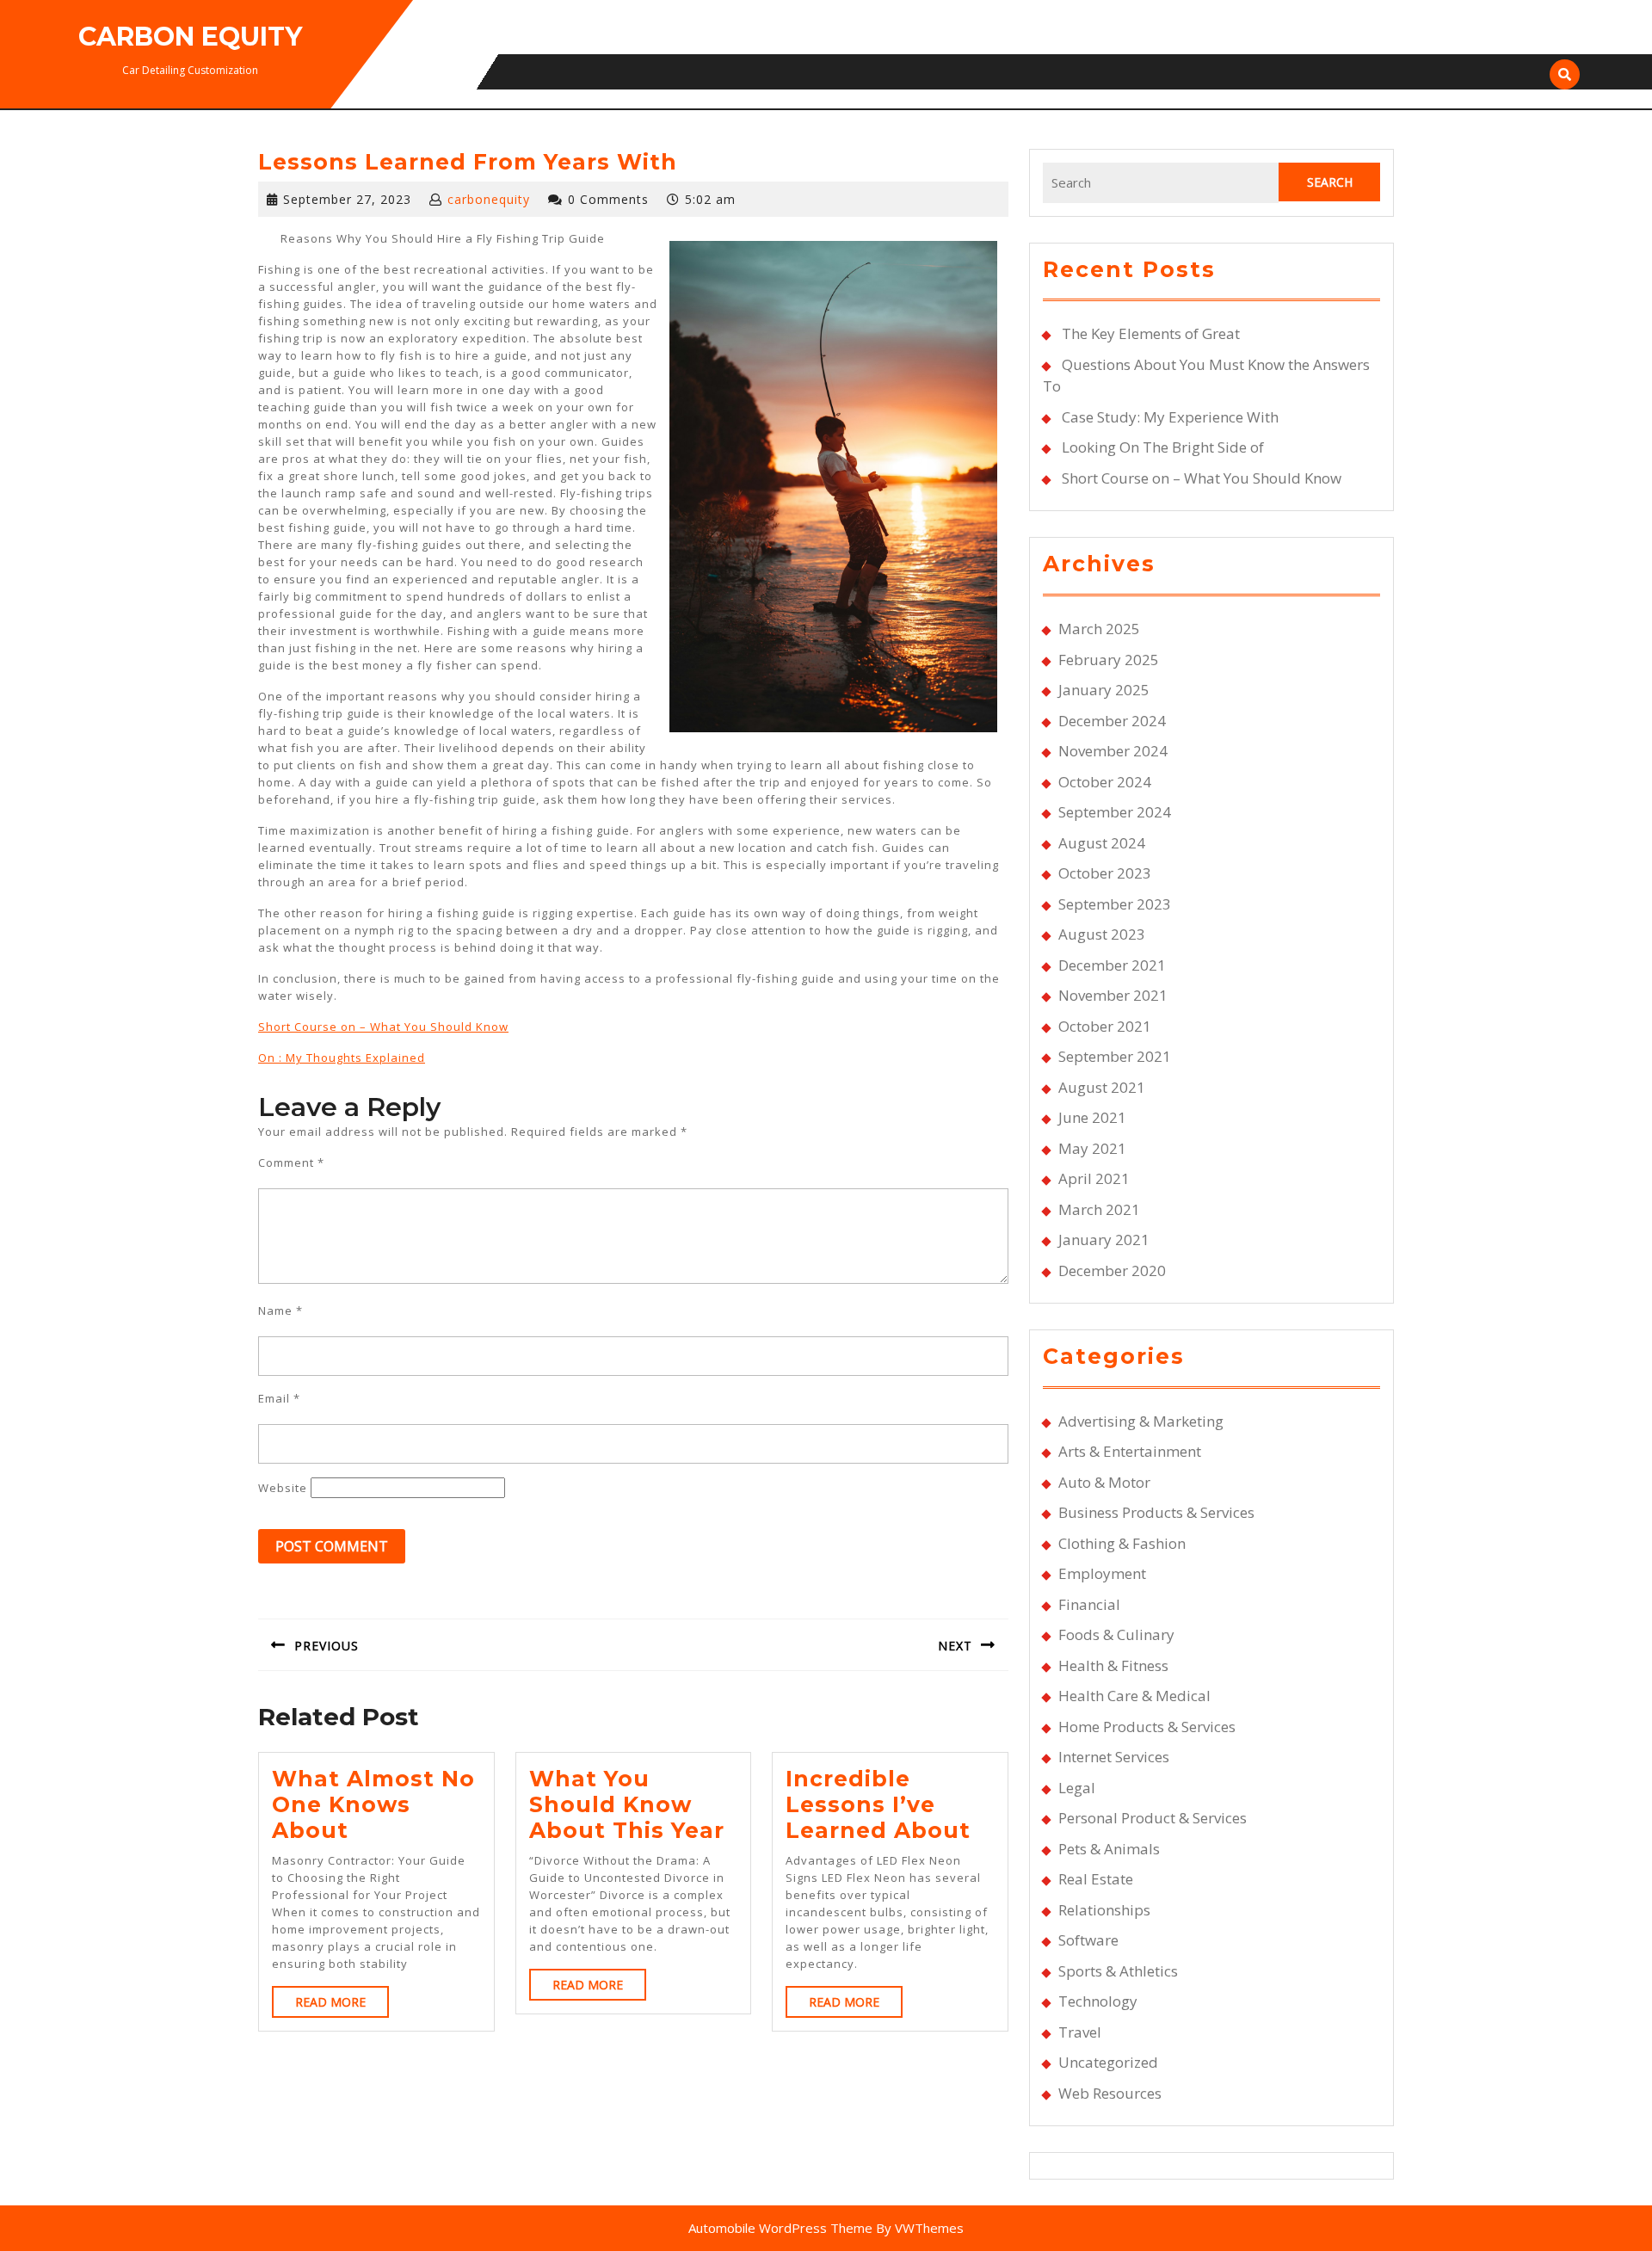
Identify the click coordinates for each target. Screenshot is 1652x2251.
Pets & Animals (1109, 1849)
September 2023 (1115, 904)
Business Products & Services (1156, 1512)
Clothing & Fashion (1122, 1543)
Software (1088, 1940)
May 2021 (1092, 1148)
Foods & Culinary (1116, 1634)
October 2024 (1105, 782)
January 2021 (1104, 1240)
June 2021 (1092, 1117)
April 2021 (1094, 1178)
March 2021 (1099, 1209)
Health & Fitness (1113, 1665)
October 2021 (1105, 1026)
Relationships (1104, 1910)
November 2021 (1113, 995)
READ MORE (342, 2005)
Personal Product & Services (1153, 1818)
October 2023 (1105, 873)
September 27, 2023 (347, 199)
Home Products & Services (1147, 1727)
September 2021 (1115, 1056)
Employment (1102, 1573)
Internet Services (1114, 1757)
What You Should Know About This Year (627, 1804)
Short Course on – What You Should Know (383, 1027)
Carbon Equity (190, 37)
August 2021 (1102, 1087)
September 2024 (1115, 812)
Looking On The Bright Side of (1163, 447)
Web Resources (1110, 2093)
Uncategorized (1108, 2062)
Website (283, 1488)
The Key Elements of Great (1151, 333)
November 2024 (1113, 751)
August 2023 (1102, 934)
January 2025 (1104, 690)
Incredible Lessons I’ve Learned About (878, 1804)
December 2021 (1112, 965)
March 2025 (1099, 629)
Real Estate (1096, 1879)
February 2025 (1109, 660)
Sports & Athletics (1118, 1971)
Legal (1077, 1788)
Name (280, 1311)
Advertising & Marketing (1141, 1421)
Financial (1089, 1604)
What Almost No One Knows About (373, 1804)
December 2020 (1112, 1270)
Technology (1098, 2001)
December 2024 (1112, 721)
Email (279, 1398)
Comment (291, 1163)
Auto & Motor (1104, 1482)
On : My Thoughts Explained (342, 1058)
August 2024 (1102, 843)
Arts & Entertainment (1130, 1451)
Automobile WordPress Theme (780, 2228)
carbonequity (489, 199)
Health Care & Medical (1134, 1696)
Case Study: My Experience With (1170, 417)
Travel (1080, 2032)
